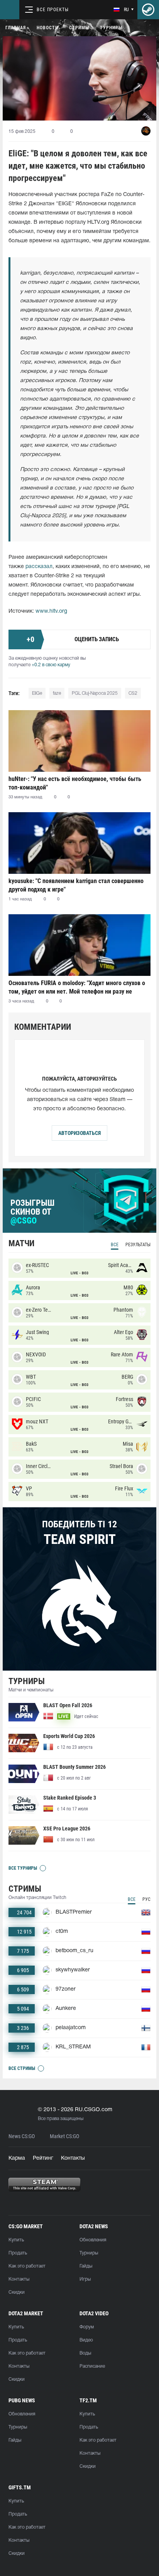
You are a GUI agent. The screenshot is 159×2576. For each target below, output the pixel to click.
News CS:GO (22, 2136)
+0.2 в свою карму (51, 665)
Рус (146, 1899)
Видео (86, 2340)
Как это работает (27, 2266)
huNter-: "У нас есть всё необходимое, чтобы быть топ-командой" (75, 783)
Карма (17, 2158)
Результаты (138, 1245)
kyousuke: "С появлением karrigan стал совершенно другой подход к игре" (76, 885)
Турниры (111, 28)
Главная (16, 28)
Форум (87, 2327)
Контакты (73, 2158)
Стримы (79, 28)
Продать (18, 2253)
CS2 (133, 693)
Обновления (93, 2240)
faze (57, 693)
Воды (85, 2353)
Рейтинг (43, 2158)
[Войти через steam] (148, 10)
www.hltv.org (51, 611)
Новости (47, 28)
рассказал (39, 567)
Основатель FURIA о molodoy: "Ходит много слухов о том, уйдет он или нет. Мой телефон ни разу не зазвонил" (77, 987)
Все (115, 1245)
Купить (16, 2240)
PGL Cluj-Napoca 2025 (95, 693)
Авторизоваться (79, 1133)
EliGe (37, 693)
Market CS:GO (64, 2136)
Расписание (92, 2366)
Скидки (17, 2292)
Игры (85, 2279)
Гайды (86, 2266)
